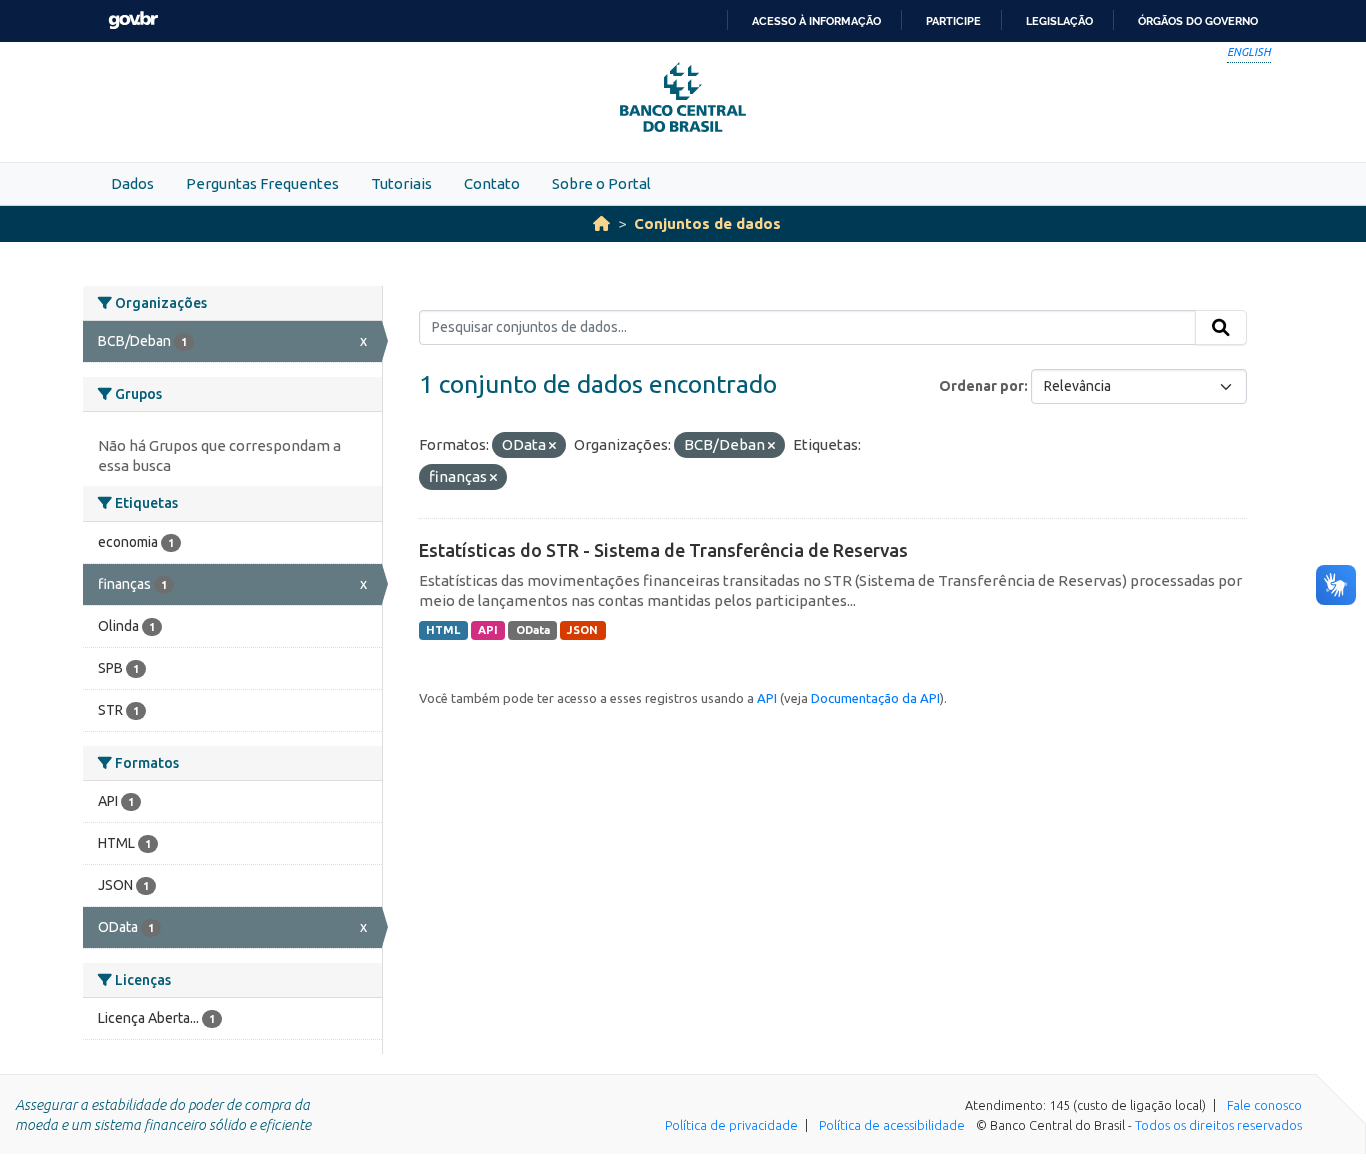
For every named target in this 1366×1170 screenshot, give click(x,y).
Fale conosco (1264, 1105)
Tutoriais (401, 183)
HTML (443, 630)
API (488, 630)
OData (533, 630)
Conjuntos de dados (707, 223)
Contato (492, 183)
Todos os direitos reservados (1218, 1125)
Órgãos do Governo (1198, 21)
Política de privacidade (731, 1125)
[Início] (601, 223)
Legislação (1059, 21)
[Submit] (1221, 328)
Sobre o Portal (601, 183)
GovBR (133, 20)
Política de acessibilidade (892, 1125)
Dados (132, 183)
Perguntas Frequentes (262, 183)
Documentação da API (875, 698)
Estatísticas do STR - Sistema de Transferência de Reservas (663, 550)
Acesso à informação (816, 21)
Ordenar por (981, 386)
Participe (953, 21)
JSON (582, 630)
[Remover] (552, 446)
